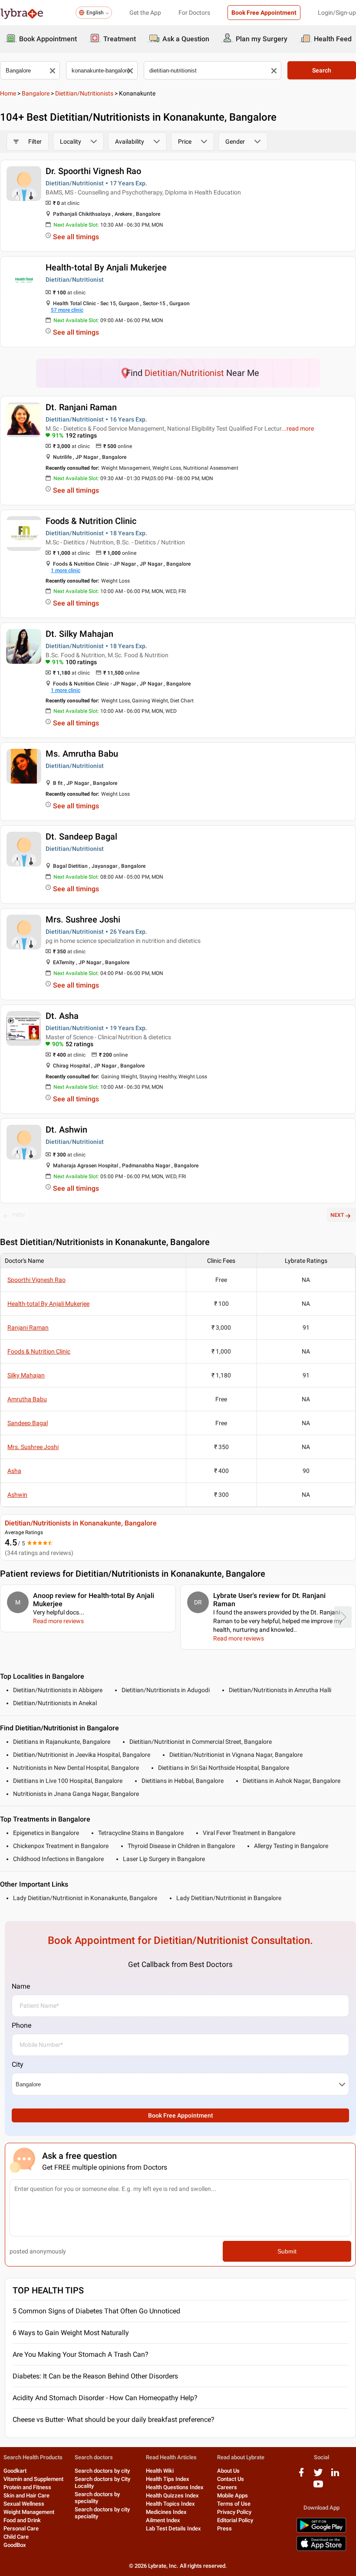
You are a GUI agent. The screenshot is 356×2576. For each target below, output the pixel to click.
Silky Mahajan (26, 1375)
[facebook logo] (301, 2476)
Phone (21, 2025)
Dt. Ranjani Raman (81, 407)
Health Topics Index (170, 2504)
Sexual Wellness (24, 2504)
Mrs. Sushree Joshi (83, 919)
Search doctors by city (102, 2471)
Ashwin (17, 1495)
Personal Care (21, 2528)
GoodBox (15, 2545)
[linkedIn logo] (335, 2476)
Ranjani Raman (28, 1328)
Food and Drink (22, 2520)
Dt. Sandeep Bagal (81, 837)
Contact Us (231, 2479)
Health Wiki (160, 2471)
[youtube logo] (318, 2487)
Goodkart (15, 2471)
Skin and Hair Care (26, 2495)
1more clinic (66, 570)
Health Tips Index (168, 2479)
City (18, 2064)
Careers (227, 2487)
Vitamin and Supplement (33, 2479)
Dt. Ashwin (66, 1130)
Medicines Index (166, 2512)
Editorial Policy (235, 2520)
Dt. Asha (62, 1016)
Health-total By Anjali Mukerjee (106, 267)
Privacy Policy (234, 2512)
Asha (14, 1471)
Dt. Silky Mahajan (79, 634)
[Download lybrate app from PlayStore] (321, 2531)
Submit (287, 2251)
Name (21, 1986)
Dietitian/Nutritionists (84, 93)
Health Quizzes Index (172, 2495)
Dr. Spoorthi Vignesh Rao (93, 171)
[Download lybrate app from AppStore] (321, 2549)
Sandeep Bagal (28, 1423)
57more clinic (67, 310)
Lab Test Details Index (173, 2528)
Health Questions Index (175, 2487)
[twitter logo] (318, 2476)
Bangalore (36, 93)
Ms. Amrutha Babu (82, 754)
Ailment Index (163, 2520)
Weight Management (29, 2512)
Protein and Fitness (27, 2487)
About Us (228, 2471)
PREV (19, 1215)
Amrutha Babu (27, 1399)
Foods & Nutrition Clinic (91, 521)
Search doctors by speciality (97, 2498)
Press (224, 2528)
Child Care (16, 2537)
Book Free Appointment (264, 13)
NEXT (337, 1215)
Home (8, 93)
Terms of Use (234, 2504)
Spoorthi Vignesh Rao (36, 1280)
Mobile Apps (232, 2495)
